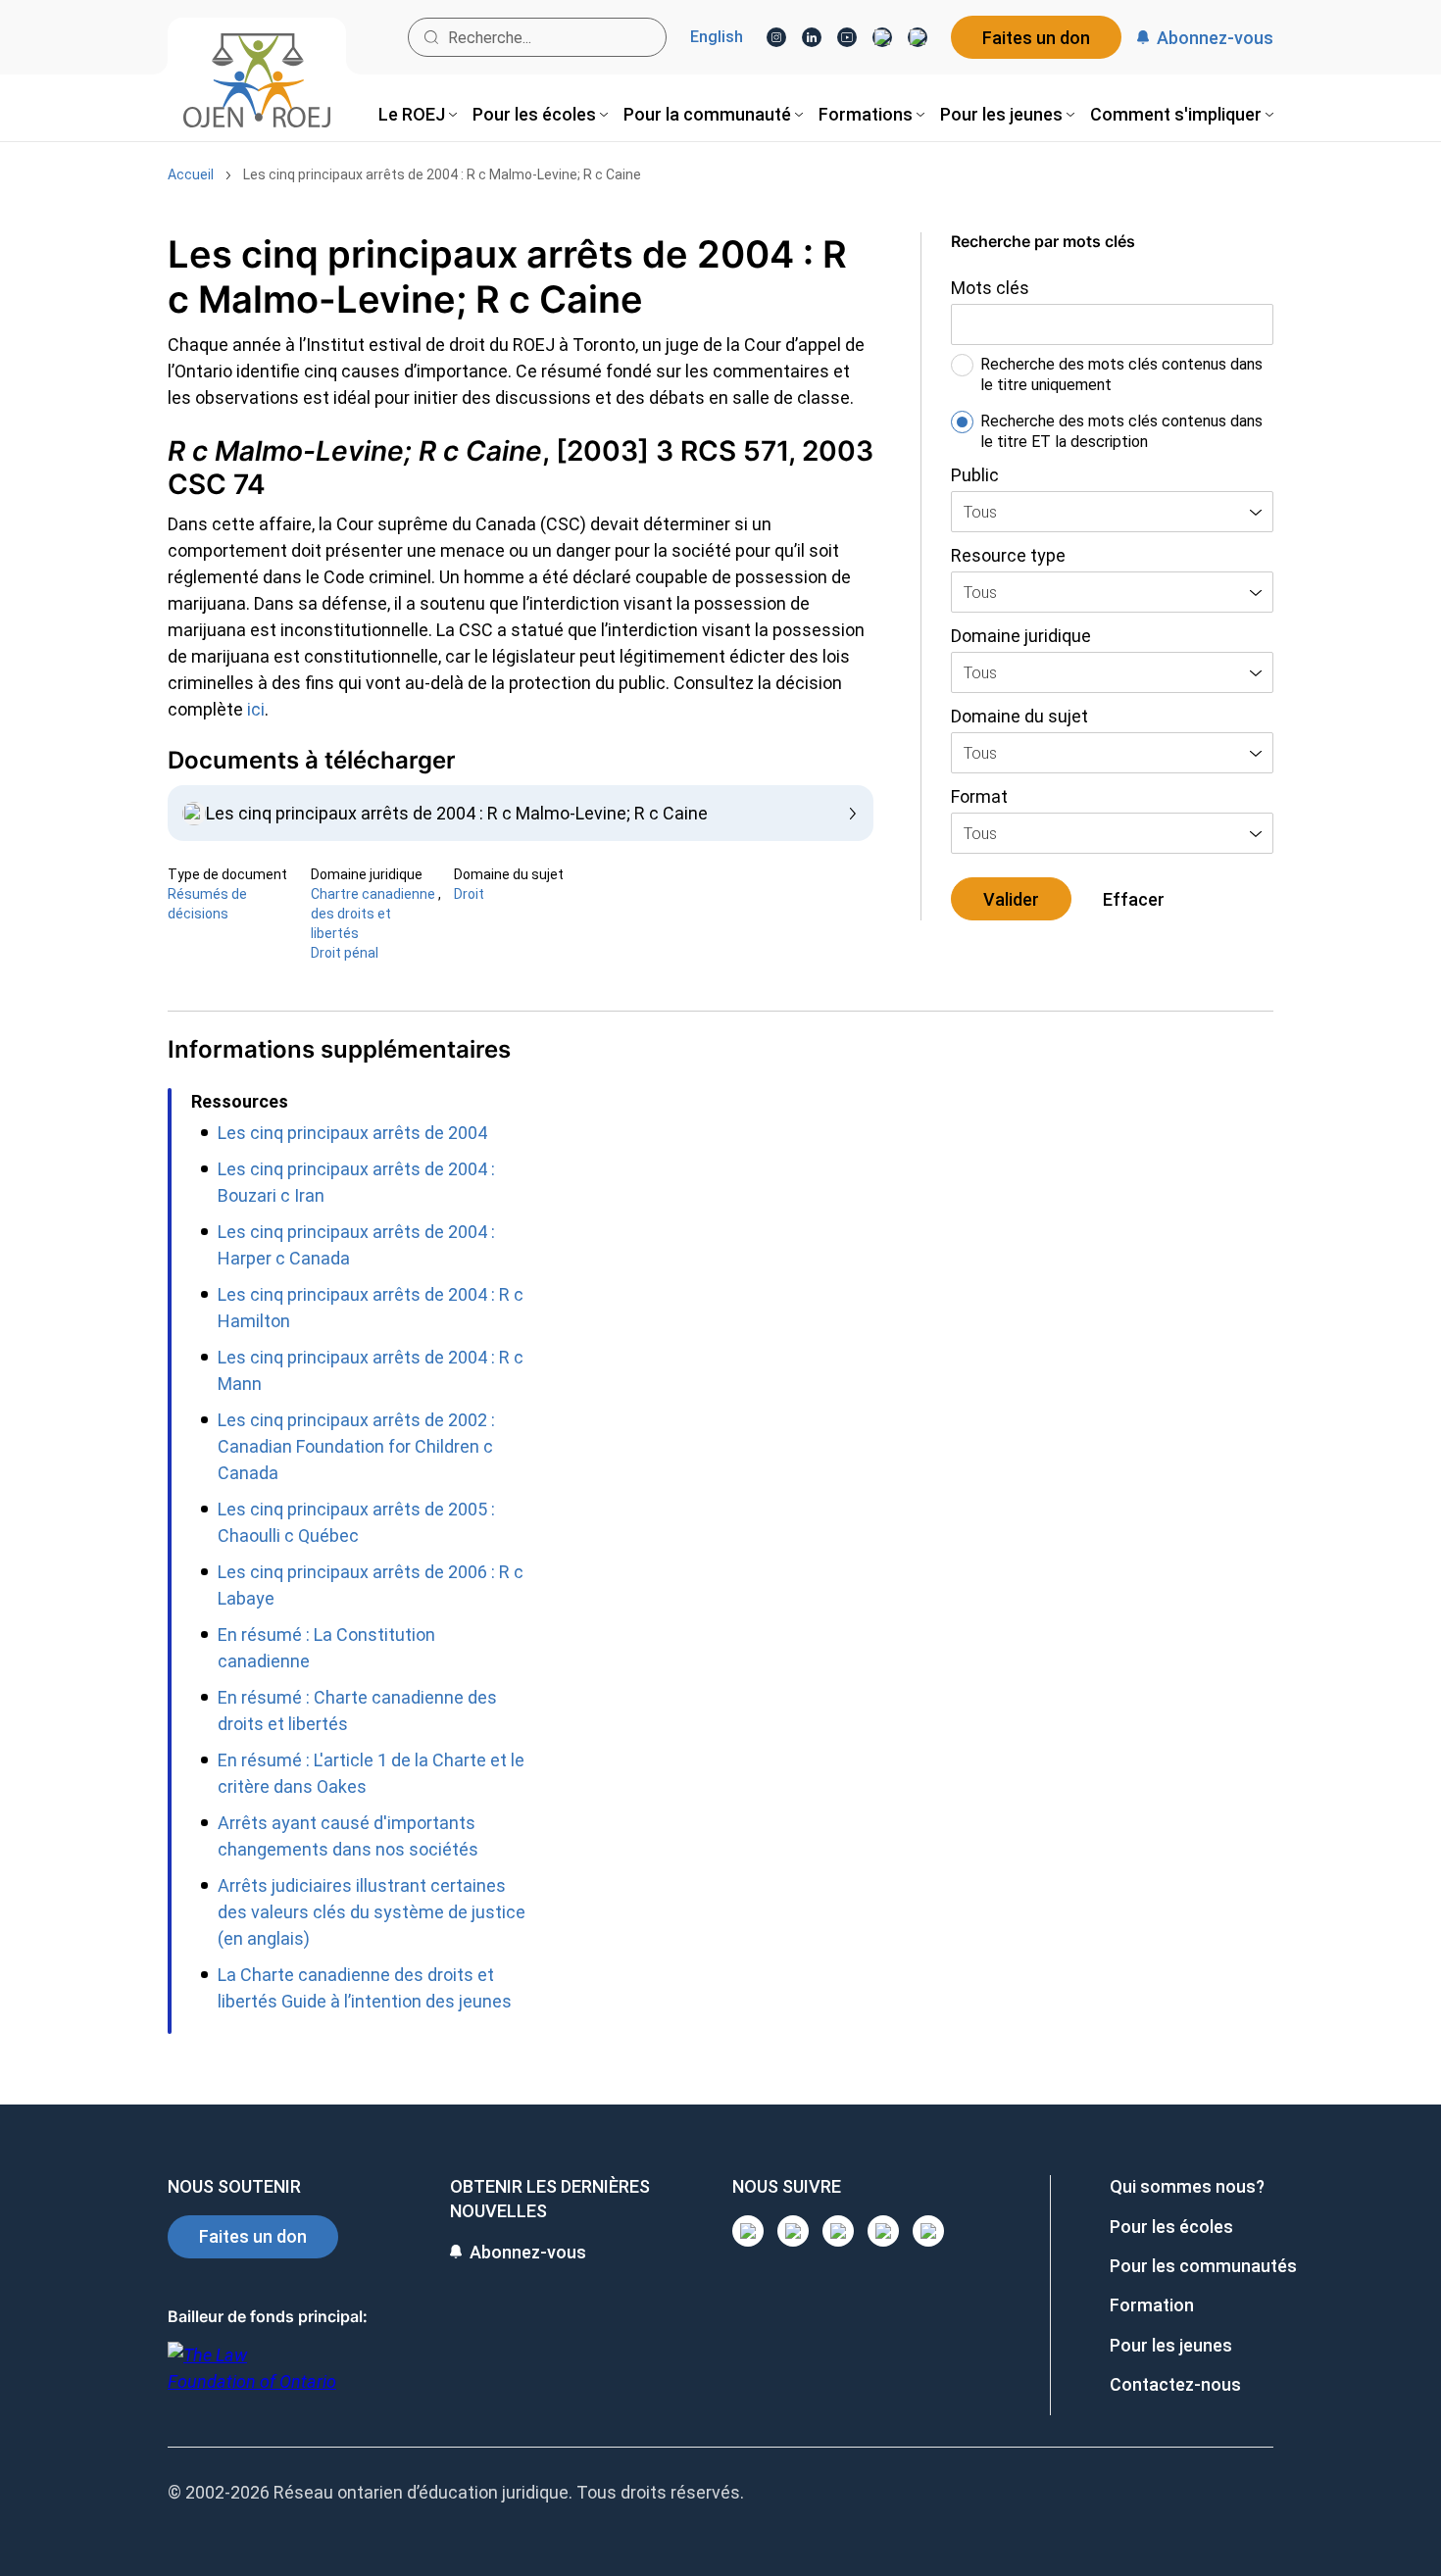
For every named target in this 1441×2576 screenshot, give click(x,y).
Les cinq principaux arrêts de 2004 (352, 1133)
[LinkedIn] (812, 37)
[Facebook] (918, 37)
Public (975, 475)
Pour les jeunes (1171, 2345)
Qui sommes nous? (1187, 2186)
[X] (882, 37)
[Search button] (431, 37)
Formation (1152, 2305)
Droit (469, 894)
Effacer (1134, 899)
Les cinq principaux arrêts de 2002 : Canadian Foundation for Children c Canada (356, 1446)
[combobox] (1112, 512)
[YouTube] (847, 37)
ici (256, 709)
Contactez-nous (1175, 2384)
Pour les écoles (1171, 2227)
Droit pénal (345, 953)
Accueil (191, 174)
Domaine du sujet (1019, 716)
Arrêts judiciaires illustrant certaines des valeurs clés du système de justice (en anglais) (372, 1912)
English (717, 37)
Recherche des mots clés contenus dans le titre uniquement (1121, 374)
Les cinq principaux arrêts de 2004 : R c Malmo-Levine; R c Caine (442, 174)
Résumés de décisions (207, 904)
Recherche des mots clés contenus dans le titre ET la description (1121, 431)
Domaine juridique (1021, 636)
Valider (1011, 899)
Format (979, 796)
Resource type (1008, 555)
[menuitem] (418, 114)
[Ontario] (252, 2378)
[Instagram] (776, 37)
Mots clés (990, 288)
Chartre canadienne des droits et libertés (373, 914)
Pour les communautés (1203, 2266)
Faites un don (1036, 38)
